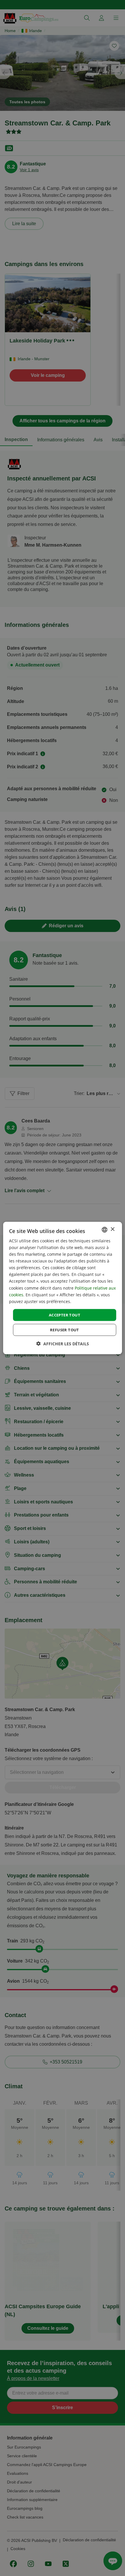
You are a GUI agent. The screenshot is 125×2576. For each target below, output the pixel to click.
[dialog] (63, 1288)
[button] (63, 1344)
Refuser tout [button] (65, 1330)
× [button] (112, 1229)
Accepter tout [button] (65, 1315)
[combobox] (104, 1230)
